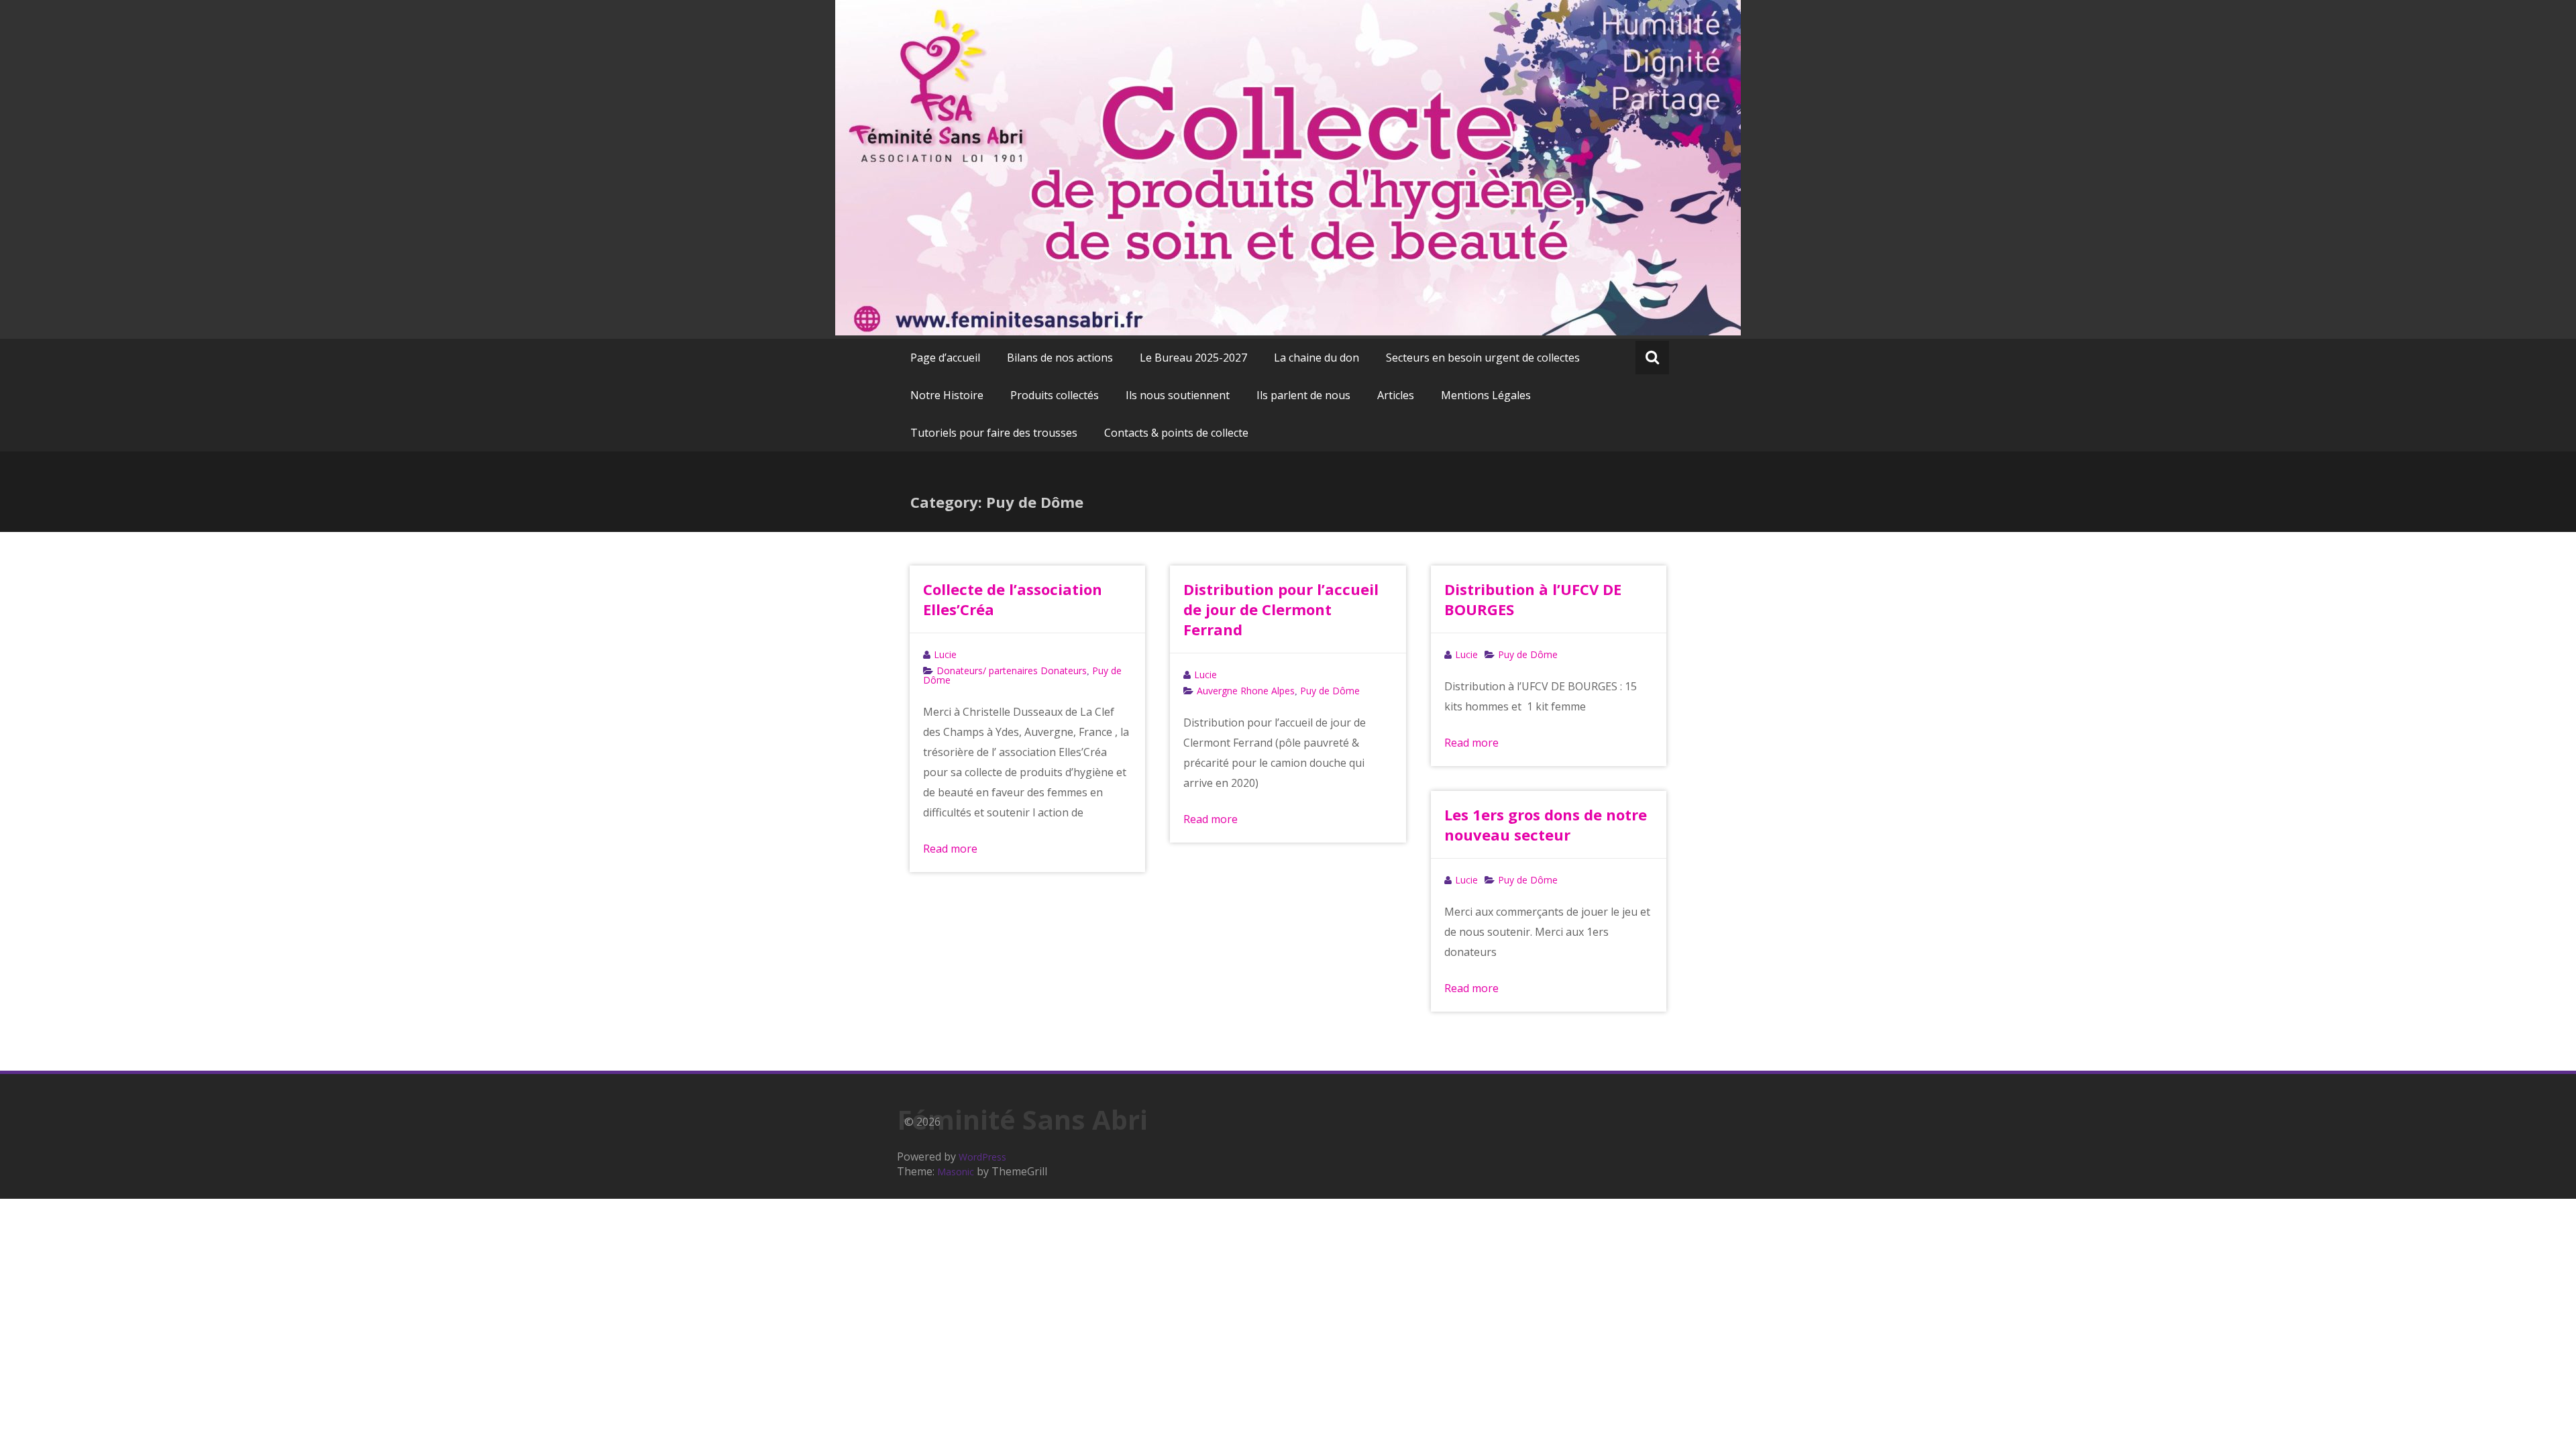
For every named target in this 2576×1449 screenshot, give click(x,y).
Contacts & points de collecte (1176, 433)
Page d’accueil (945, 358)
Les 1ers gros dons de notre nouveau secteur (1546, 824)
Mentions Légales (1486, 395)
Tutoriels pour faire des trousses (994, 433)
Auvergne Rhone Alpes (1246, 691)
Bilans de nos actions (1060, 358)
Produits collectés (1055, 395)
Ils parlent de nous (1303, 395)
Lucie (945, 654)
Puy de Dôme (1330, 691)
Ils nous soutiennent (1178, 395)
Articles (1396, 395)
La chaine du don (1317, 358)
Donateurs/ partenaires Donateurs (1012, 670)
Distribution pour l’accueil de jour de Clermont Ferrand (1281, 609)
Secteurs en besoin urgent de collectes (1483, 358)
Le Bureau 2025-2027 (1193, 358)
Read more (950, 849)
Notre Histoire (947, 395)
